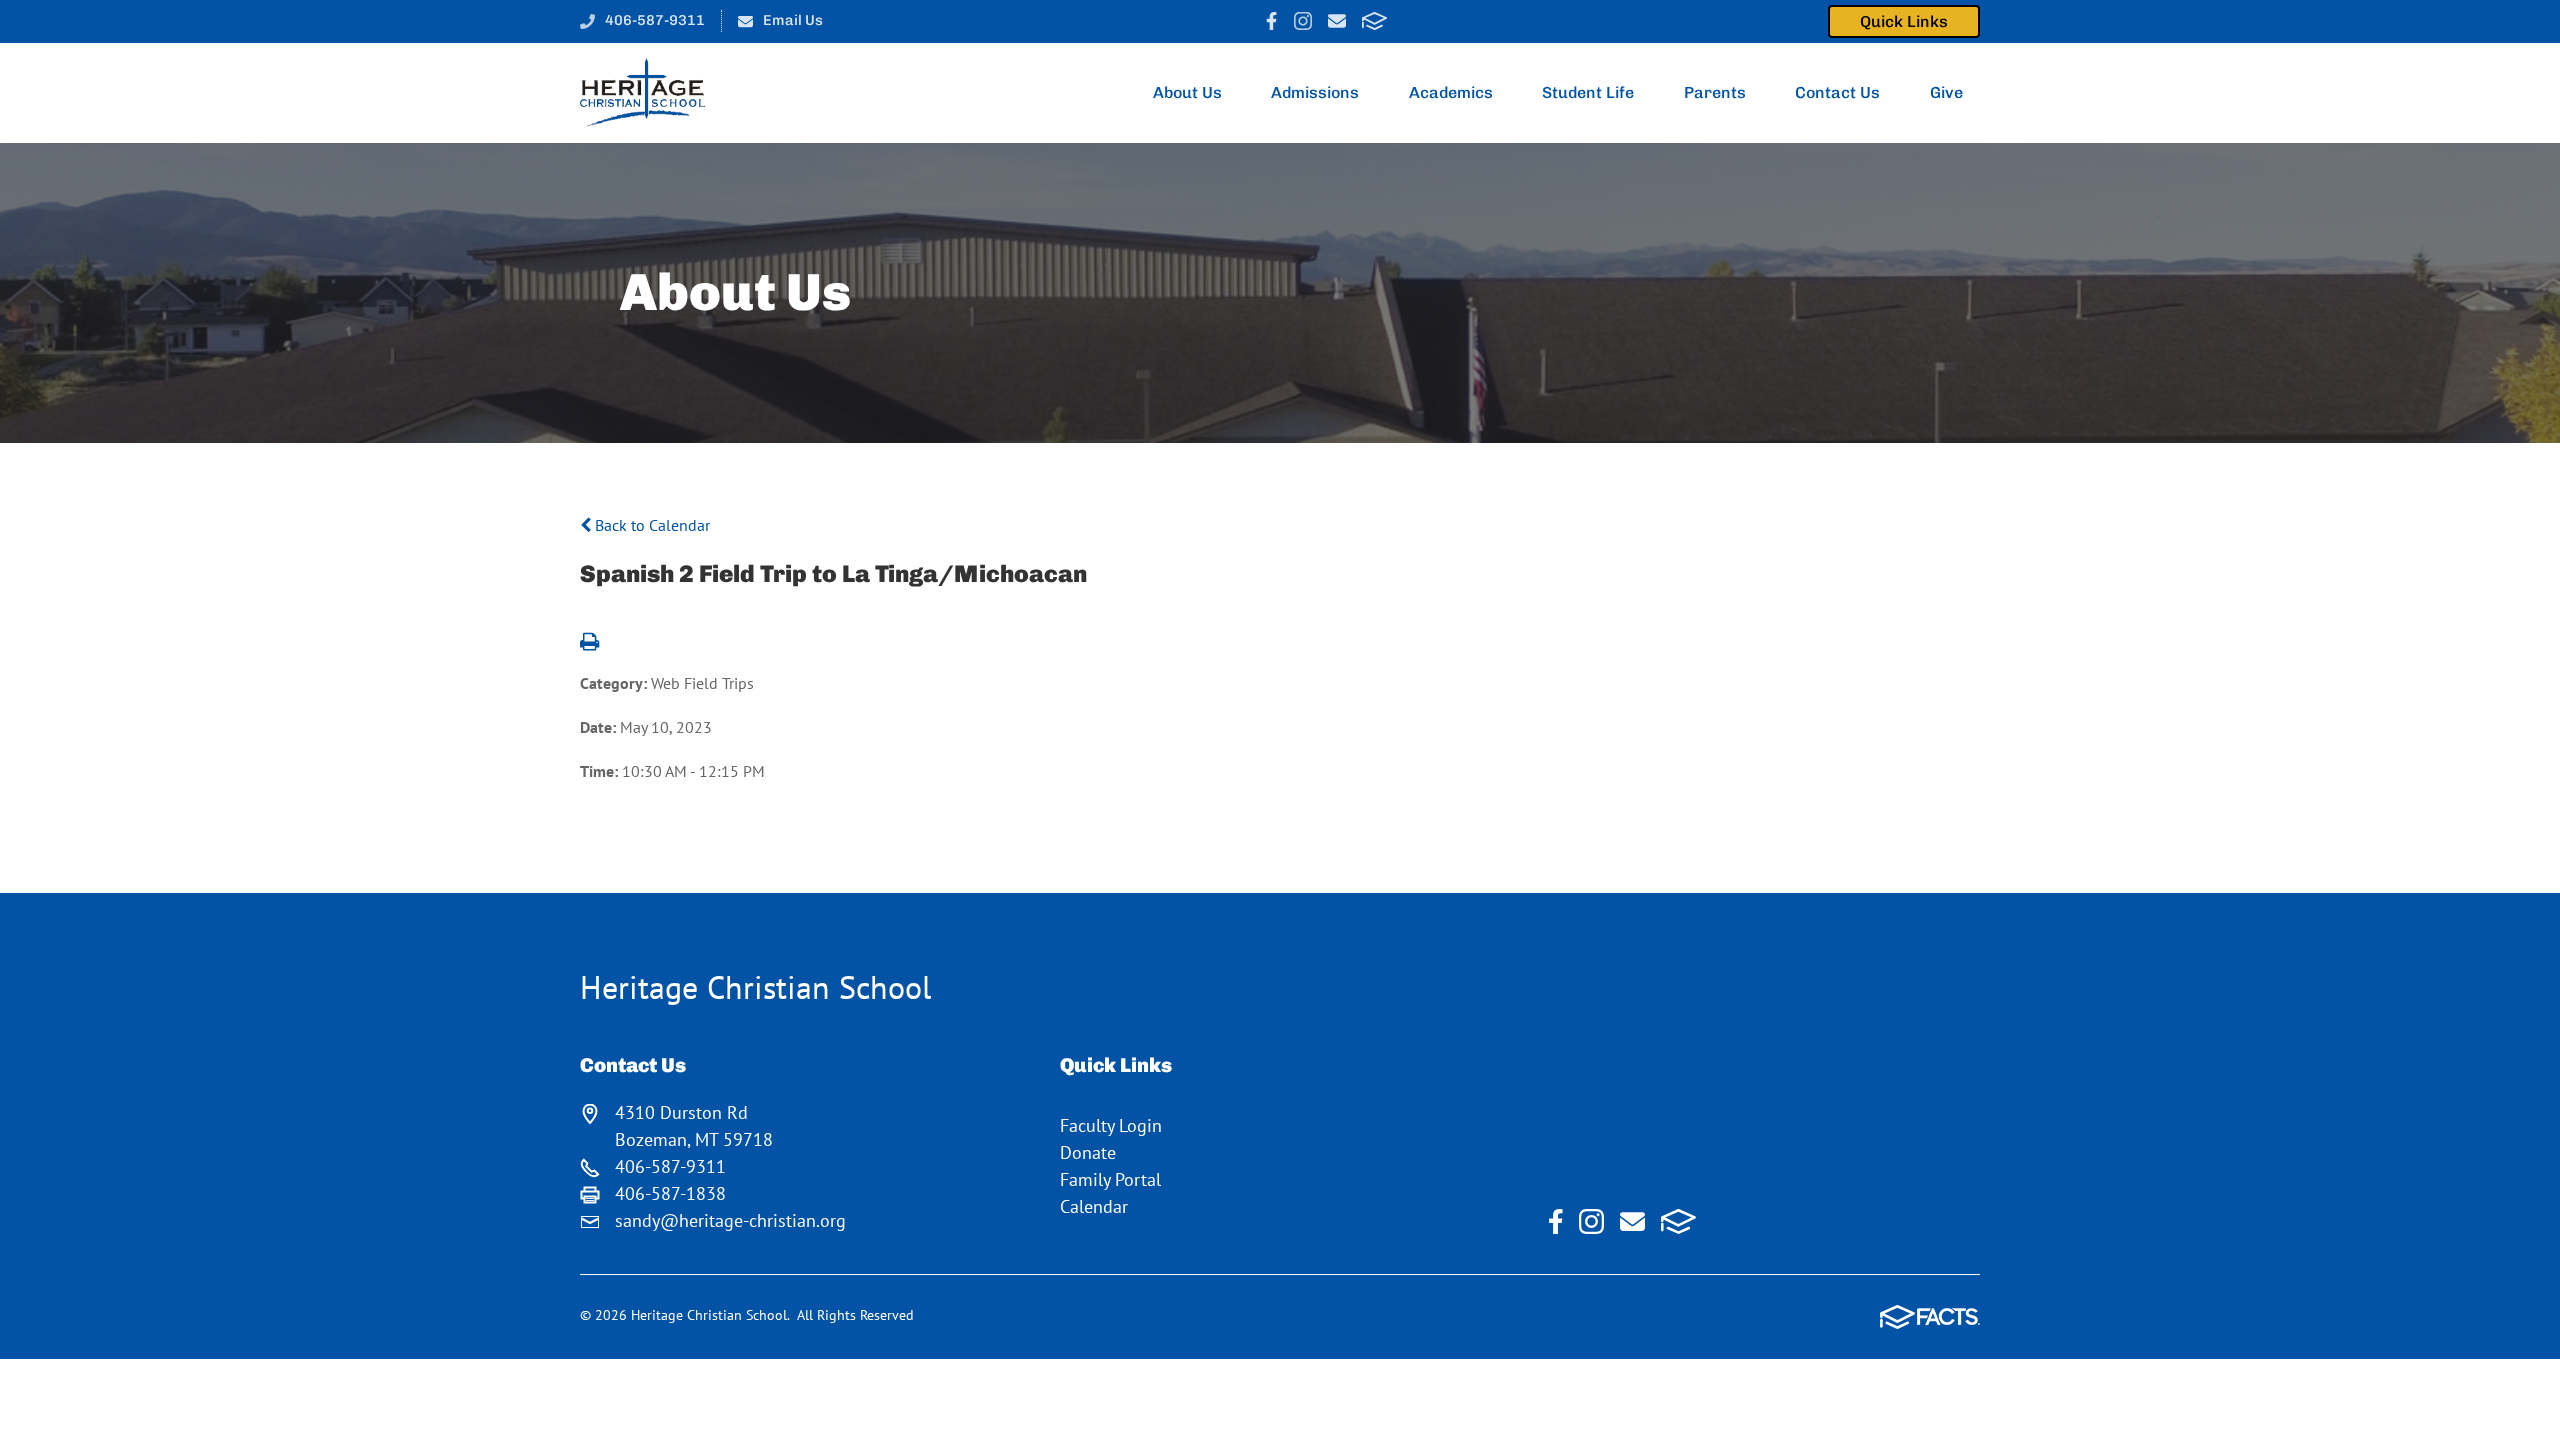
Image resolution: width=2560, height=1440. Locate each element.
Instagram (1303, 21)
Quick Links (1904, 21)
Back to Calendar (650, 525)
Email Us (793, 20)
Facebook (1271, 21)
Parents (1715, 92)
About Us (1187, 92)
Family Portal (1110, 1179)
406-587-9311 (655, 20)
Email (1337, 21)
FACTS (1374, 21)
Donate (1088, 1152)
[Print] (589, 643)
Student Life (1588, 92)
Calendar (1094, 1206)
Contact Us (1837, 92)
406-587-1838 (670, 1193)
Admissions (1315, 92)
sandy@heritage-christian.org (730, 1220)
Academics (1451, 92)
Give (1946, 92)
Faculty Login (1111, 1125)
